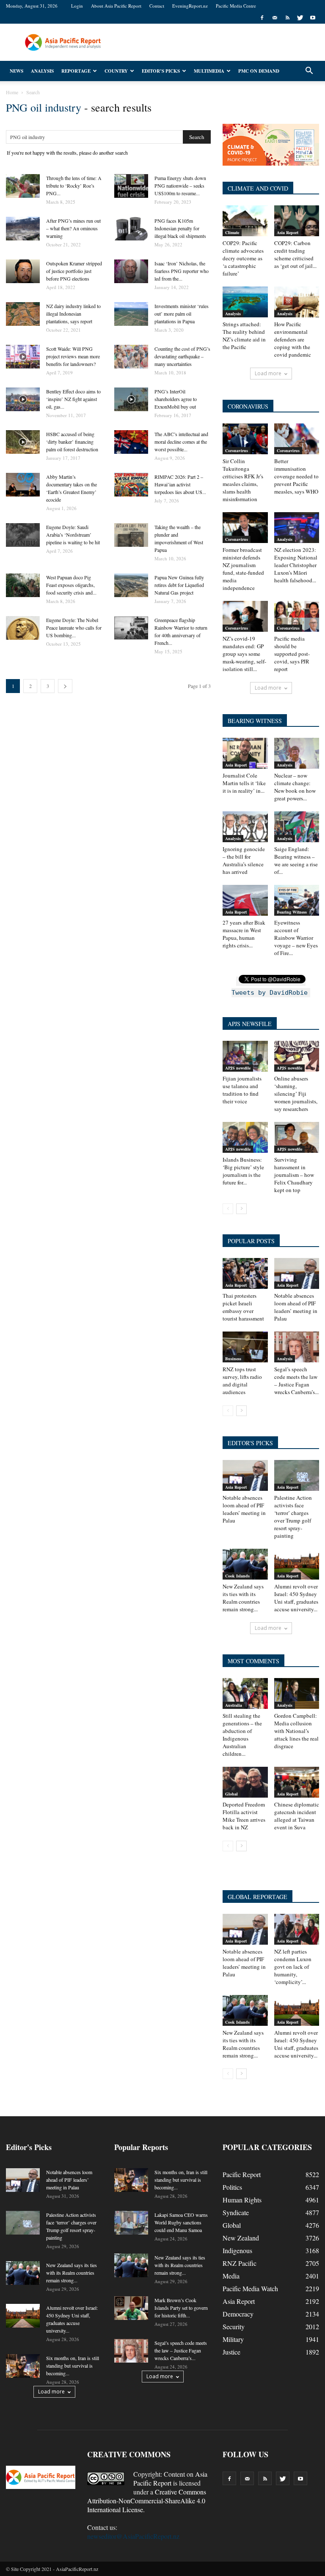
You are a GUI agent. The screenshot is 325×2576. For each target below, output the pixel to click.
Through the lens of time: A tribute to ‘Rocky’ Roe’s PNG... (74, 186)
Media (231, 2276)
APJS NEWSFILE (250, 1024)
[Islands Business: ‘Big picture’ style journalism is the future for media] (245, 1137)
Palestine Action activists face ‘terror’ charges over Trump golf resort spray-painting (293, 1517)
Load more (268, 373)
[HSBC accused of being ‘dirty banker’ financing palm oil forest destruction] (23, 442)
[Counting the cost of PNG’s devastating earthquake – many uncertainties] (131, 357)
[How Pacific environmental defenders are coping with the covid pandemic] (297, 302)
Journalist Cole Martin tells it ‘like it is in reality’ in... (244, 783)
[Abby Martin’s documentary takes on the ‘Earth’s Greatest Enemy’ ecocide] (23, 485)
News (17, 71)
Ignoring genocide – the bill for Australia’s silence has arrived (244, 860)
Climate (232, 232)
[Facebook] (262, 18)
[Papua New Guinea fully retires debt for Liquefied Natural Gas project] (131, 585)
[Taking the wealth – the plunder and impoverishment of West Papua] (131, 535)
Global (231, 1794)
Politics (232, 2187)
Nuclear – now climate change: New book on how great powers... (295, 787)
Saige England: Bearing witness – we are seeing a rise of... (296, 860)
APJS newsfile (238, 1068)
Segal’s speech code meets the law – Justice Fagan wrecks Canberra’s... (296, 1381)
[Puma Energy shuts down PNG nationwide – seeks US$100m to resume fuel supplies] (131, 186)
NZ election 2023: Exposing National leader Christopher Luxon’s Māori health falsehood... (296, 565)
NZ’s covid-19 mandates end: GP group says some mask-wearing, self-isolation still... (244, 654)
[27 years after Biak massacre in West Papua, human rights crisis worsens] (245, 900)
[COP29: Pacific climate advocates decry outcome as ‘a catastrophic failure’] (245, 221)
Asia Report (288, 232)
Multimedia (209, 71)
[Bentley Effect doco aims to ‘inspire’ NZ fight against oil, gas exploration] (23, 399)
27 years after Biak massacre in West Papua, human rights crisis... (244, 934)
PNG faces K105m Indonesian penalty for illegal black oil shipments (180, 228)
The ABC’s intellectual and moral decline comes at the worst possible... (181, 442)
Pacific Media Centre (236, 6)
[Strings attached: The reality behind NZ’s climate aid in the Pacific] (245, 302)
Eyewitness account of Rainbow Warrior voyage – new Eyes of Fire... (296, 938)
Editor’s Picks (161, 71)
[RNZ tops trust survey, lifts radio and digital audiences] (245, 1347)
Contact (157, 6)
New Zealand (241, 2238)
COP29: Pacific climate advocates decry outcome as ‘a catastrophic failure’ (243, 258)
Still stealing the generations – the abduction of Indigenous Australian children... (242, 1735)
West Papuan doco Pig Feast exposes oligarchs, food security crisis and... (71, 585)
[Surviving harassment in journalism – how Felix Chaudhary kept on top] (297, 1137)
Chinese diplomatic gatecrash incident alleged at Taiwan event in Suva (297, 1816)
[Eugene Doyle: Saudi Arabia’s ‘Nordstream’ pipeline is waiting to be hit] (23, 535)
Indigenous (237, 2250)
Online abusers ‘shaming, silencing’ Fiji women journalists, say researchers (296, 1094)
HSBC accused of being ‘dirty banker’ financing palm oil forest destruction (72, 442)
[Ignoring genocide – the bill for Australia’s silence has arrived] (245, 827)
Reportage (76, 71)
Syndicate (236, 2212)
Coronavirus (237, 450)
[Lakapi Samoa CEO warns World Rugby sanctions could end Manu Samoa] (131, 2223)
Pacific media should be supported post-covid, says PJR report (292, 654)
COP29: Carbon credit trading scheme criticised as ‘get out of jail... (295, 254)
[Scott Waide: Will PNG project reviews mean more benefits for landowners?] (23, 357)
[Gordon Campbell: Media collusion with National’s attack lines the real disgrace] (297, 1693)
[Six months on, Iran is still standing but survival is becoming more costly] (23, 2366)
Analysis (42, 71)
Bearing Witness (292, 912)
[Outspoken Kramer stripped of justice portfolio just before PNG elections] (23, 271)
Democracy (238, 2314)
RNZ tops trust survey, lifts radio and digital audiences (242, 1381)
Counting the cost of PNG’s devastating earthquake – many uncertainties (182, 356)
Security (234, 2326)
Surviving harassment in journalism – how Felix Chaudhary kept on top (294, 1175)
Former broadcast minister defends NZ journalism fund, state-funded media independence (243, 569)
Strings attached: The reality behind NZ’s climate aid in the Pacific (244, 336)
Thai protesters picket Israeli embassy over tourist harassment (243, 1307)
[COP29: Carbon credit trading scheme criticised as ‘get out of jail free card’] (297, 221)
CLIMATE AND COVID (258, 188)
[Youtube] (313, 18)
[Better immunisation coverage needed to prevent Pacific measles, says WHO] (297, 439)
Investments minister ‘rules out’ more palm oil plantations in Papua (182, 314)
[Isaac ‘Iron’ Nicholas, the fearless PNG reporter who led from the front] (131, 271)
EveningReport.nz (190, 6)
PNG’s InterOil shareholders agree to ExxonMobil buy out (176, 399)
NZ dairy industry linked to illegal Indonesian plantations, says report (73, 314)
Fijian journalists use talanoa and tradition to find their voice (242, 1090)
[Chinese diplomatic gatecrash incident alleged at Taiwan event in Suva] (297, 1782)
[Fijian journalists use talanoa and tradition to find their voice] (245, 1056)
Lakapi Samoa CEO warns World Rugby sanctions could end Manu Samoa (181, 2222)
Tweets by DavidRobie (270, 993)
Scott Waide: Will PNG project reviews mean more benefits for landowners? (73, 356)
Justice (231, 2352)
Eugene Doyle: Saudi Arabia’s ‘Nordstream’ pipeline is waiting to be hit (73, 535)
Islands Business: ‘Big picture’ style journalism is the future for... (243, 1171)
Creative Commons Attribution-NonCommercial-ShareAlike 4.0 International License (147, 2501)
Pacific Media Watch (250, 2288)
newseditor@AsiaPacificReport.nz (133, 2536)
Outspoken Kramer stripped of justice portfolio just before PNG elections (74, 271)
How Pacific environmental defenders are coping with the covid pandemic (293, 339)
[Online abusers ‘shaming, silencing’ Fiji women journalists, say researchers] (297, 1056)
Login (77, 6)
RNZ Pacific (240, 2263)
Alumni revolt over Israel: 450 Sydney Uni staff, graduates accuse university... (296, 1598)
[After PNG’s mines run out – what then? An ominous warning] (23, 229)
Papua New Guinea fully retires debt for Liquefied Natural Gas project (179, 585)
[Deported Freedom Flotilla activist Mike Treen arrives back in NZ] (245, 1782)
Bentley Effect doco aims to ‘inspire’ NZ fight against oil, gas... (73, 399)
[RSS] (287, 18)
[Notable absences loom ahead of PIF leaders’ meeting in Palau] (297, 1273)
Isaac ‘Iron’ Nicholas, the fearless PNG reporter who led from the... (182, 271)
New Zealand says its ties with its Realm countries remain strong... (243, 1598)
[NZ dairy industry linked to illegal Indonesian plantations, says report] (23, 314)
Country (116, 71)
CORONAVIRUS (248, 406)
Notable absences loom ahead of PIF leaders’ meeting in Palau (296, 1307)
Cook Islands (237, 1576)
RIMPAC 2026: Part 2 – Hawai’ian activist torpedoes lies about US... (180, 484)
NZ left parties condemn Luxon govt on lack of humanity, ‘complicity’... (293, 1967)
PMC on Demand (259, 71)
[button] (309, 71)
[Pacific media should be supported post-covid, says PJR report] (297, 616)
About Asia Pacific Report (116, 6)
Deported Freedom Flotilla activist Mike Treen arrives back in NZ (244, 1816)
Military (233, 2339)
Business (233, 1359)
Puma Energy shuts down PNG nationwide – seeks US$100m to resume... (180, 186)
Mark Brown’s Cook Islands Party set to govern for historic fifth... (181, 2308)
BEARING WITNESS (255, 721)
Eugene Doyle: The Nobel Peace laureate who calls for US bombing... (74, 628)
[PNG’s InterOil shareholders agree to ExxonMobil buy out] (131, 399)
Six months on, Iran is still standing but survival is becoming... (73, 2366)
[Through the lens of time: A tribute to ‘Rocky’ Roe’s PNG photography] (23, 186)
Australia (234, 1705)
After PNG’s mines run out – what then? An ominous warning (73, 228)
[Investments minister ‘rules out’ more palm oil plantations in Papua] (131, 314)
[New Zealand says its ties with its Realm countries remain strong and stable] (245, 1564)
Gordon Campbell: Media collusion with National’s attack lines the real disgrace (296, 1731)
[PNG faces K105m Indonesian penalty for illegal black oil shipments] (131, 229)
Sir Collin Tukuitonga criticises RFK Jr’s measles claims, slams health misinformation (243, 480)
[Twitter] (300, 18)
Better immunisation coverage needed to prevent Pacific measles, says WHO (296, 476)
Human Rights (242, 2200)
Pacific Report (242, 2174)
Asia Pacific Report (170, 2478)
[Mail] (275, 18)
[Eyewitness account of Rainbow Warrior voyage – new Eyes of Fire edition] (297, 900)
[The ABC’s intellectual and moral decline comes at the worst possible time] (131, 442)
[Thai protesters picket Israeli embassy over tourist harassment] (245, 1273)
